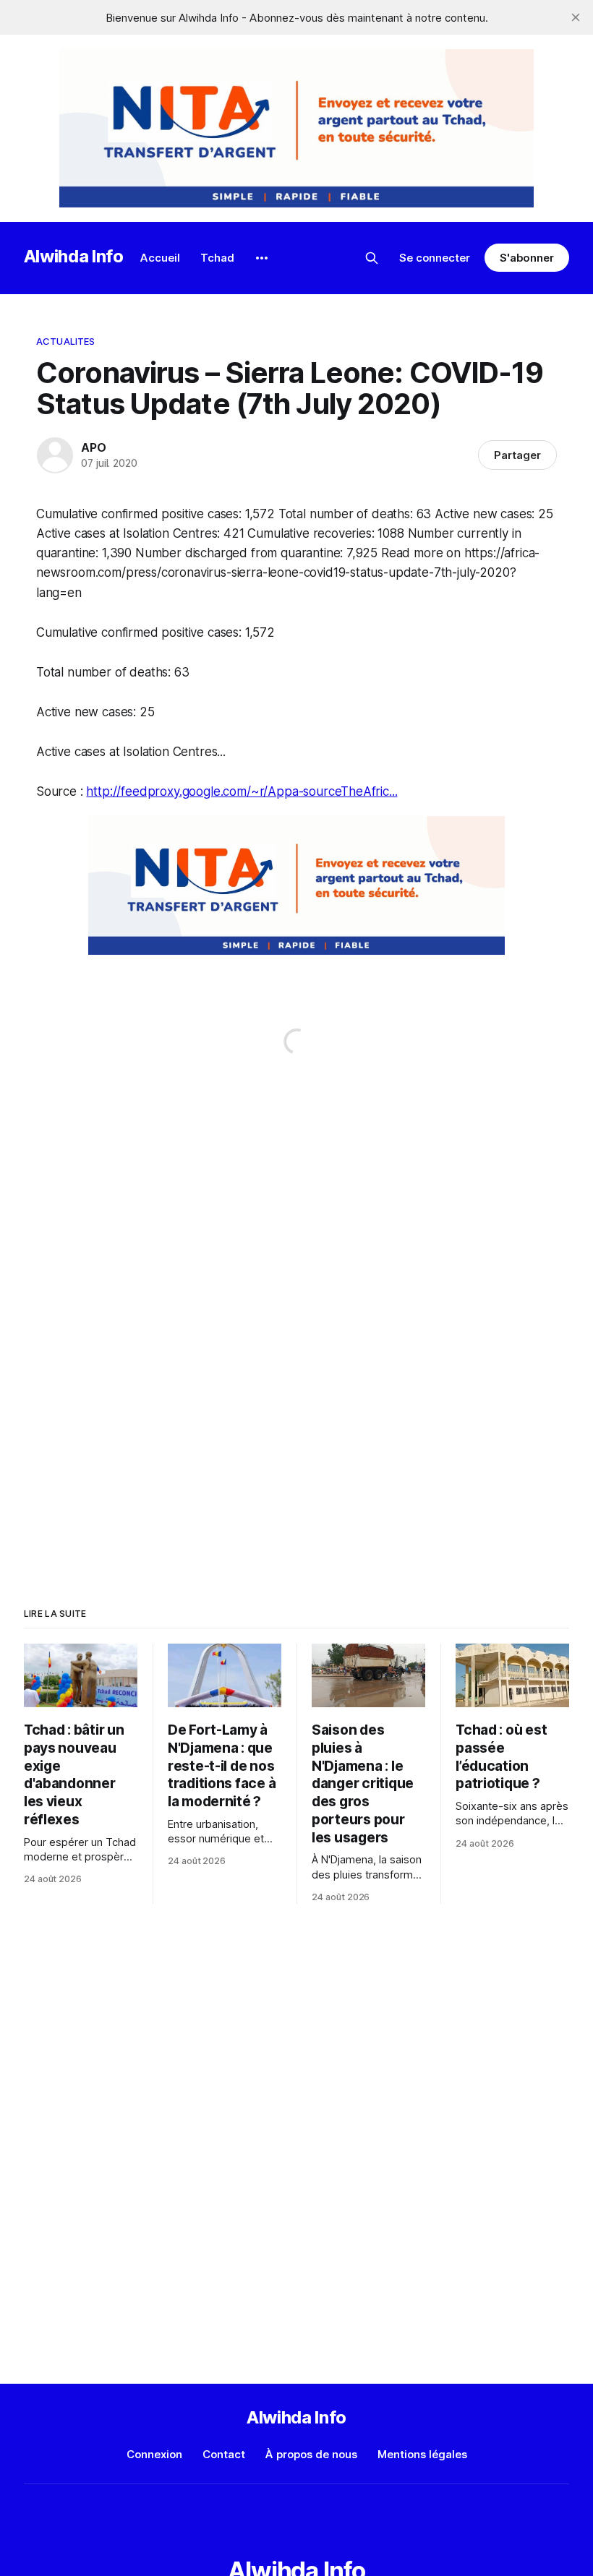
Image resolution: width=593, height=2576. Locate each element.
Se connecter (435, 258)
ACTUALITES (65, 341)
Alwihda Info (74, 256)
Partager (517, 455)
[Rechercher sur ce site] (372, 258)
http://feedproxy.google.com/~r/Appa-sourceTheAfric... (242, 791)
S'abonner (527, 258)
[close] (576, 17)
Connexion (154, 2454)
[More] (262, 258)
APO (93, 447)
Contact (224, 2454)
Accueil (160, 258)
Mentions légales (422, 2454)
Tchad (217, 258)
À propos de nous (311, 2454)
